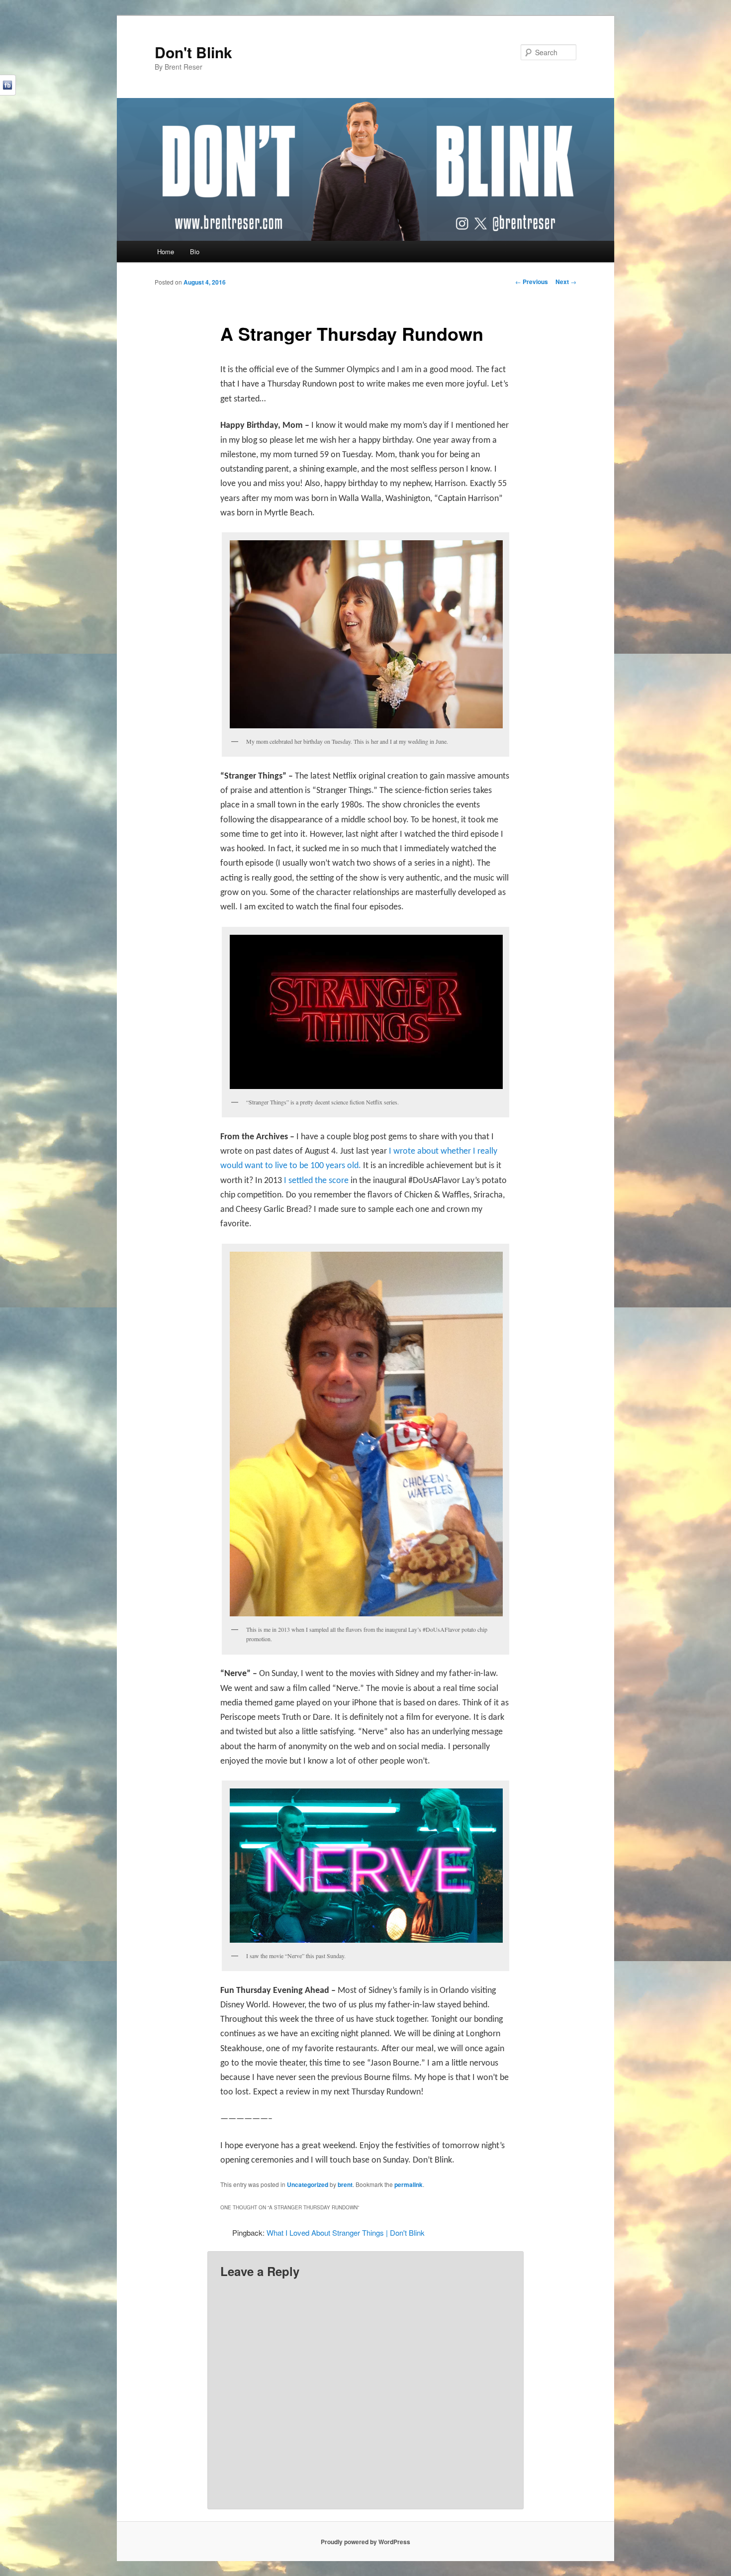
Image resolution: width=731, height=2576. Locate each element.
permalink (409, 2184)
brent (345, 2184)
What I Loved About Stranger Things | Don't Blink (346, 2232)
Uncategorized (308, 2184)
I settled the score (316, 1181)
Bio (195, 251)
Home (166, 251)
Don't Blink (193, 52)
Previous (532, 282)
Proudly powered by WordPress (365, 2542)
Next (566, 282)
